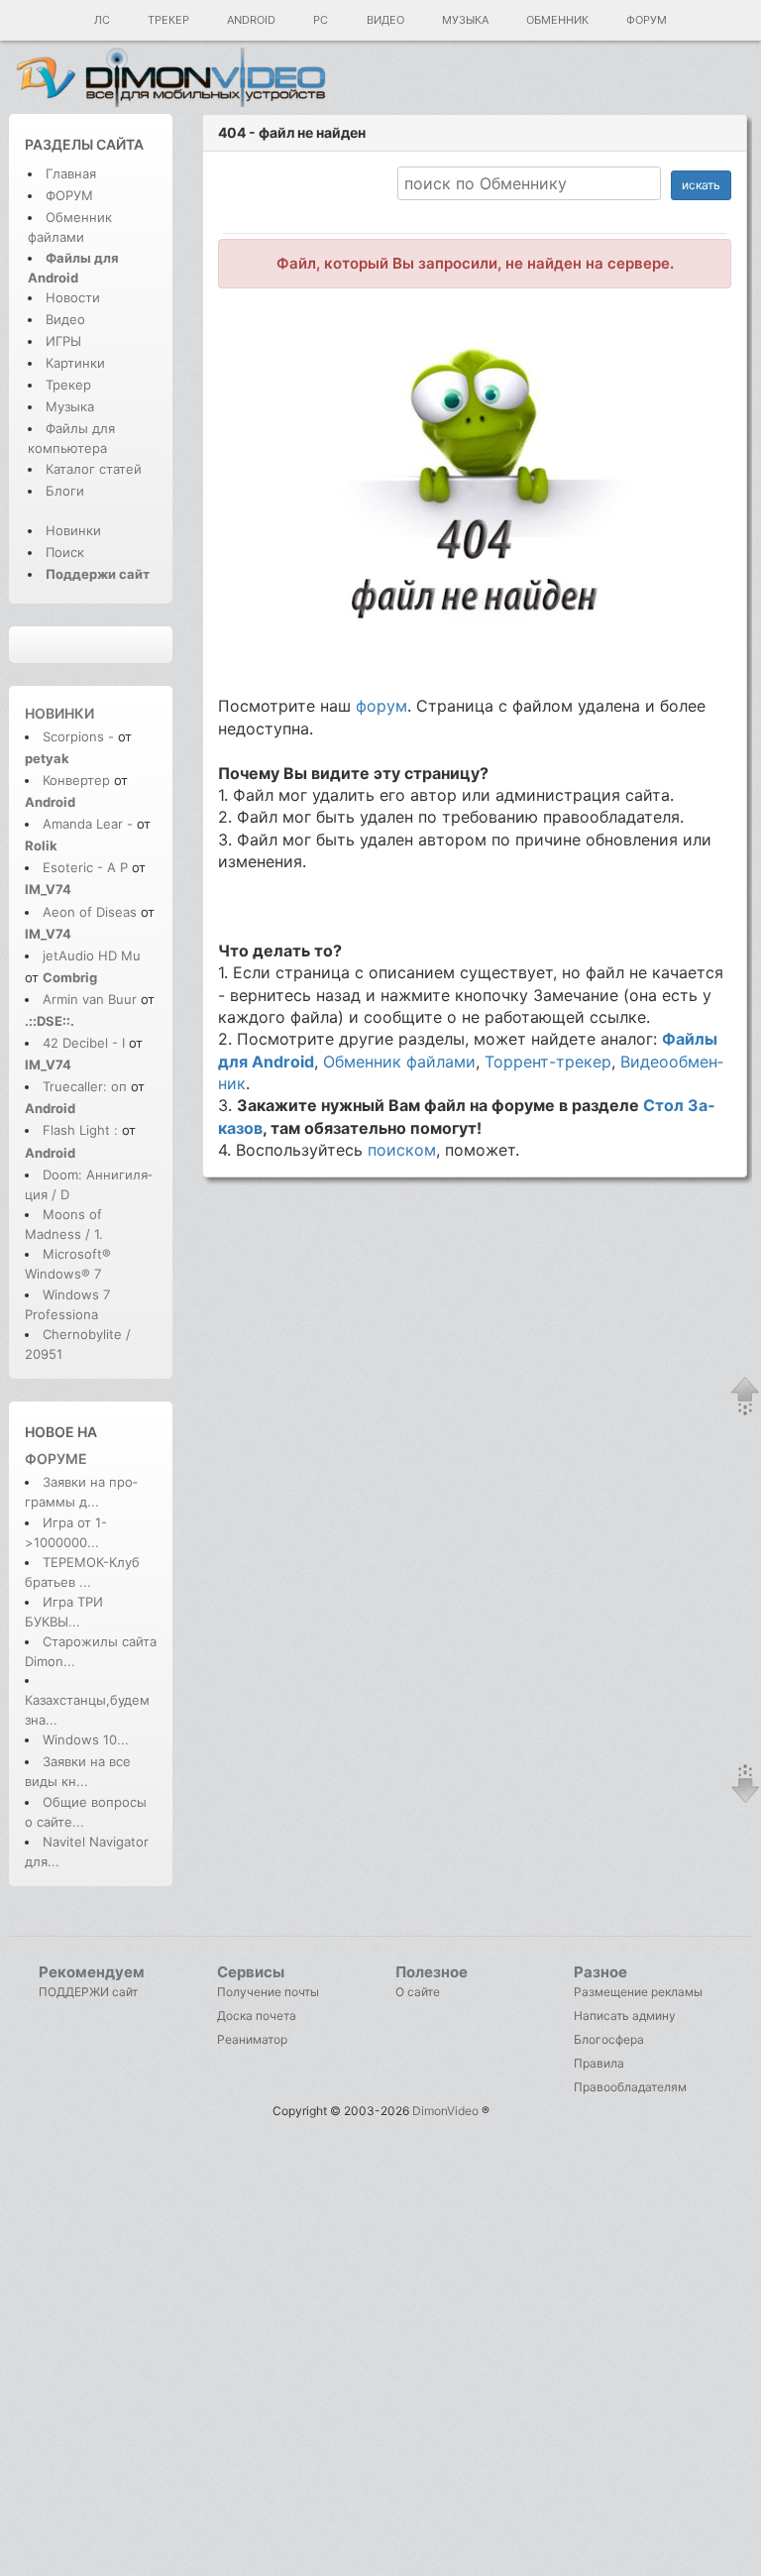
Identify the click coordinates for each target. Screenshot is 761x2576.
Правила (599, 2063)
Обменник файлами (399, 1062)
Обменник (557, 20)
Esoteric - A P (85, 867)
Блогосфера (609, 2039)
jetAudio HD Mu (92, 955)
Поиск (65, 552)
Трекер (168, 20)
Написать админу (625, 2016)
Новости (73, 297)
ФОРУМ (69, 195)
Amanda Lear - (90, 824)
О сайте (418, 1992)
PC (321, 20)
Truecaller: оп (85, 1086)
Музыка (465, 20)
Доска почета (257, 2016)
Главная (71, 173)
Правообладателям (630, 2087)
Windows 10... (86, 1739)
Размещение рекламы (638, 1992)
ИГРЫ (63, 341)
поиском (402, 1150)
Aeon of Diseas (90, 912)
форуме (56, 1458)
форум (381, 706)
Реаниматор (252, 2039)
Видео (385, 20)
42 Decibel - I (84, 1043)
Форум (647, 20)
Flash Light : (82, 1130)
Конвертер (76, 780)
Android (251, 20)
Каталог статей (94, 469)
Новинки (73, 530)
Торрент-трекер (548, 1062)
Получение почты (268, 1992)
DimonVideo (445, 2111)
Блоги (65, 491)
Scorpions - (80, 736)
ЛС (102, 20)
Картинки (75, 363)
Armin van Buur (90, 999)
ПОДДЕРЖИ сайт (88, 1992)
